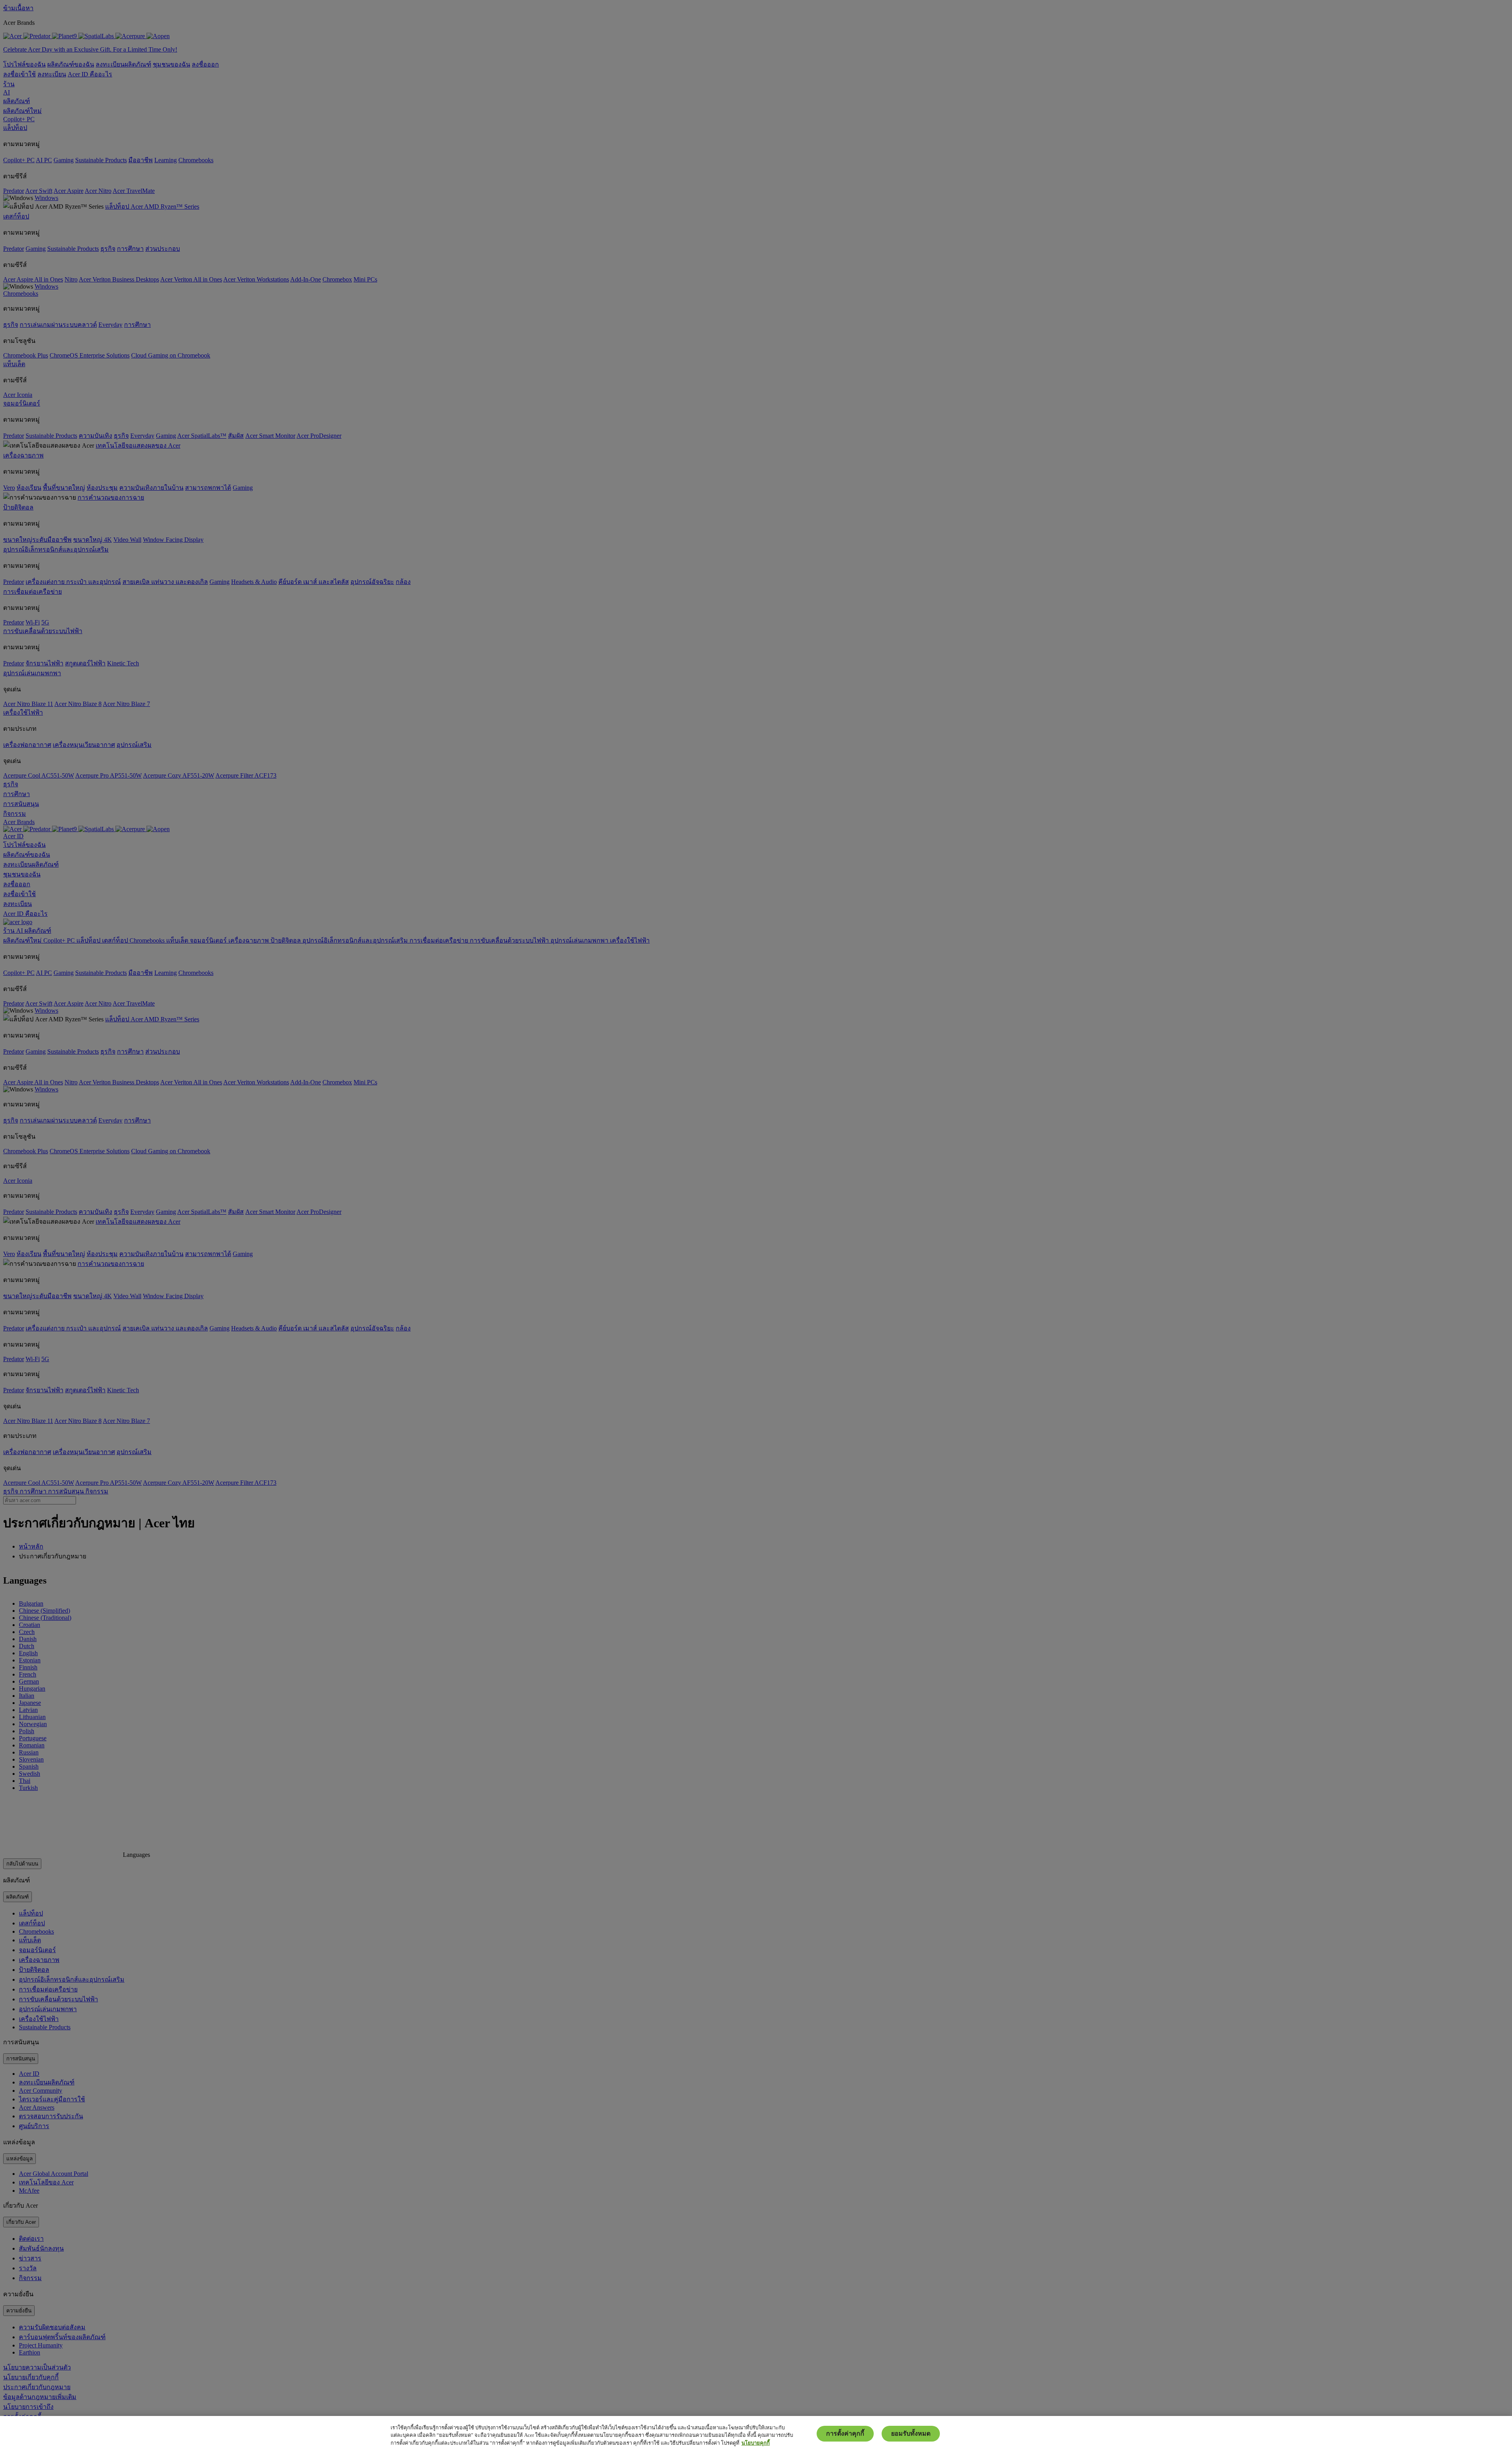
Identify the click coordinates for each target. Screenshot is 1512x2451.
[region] (756, 2433)
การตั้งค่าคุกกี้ (845, 2433)
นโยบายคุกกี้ (756, 2443)
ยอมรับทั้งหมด (911, 2433)
